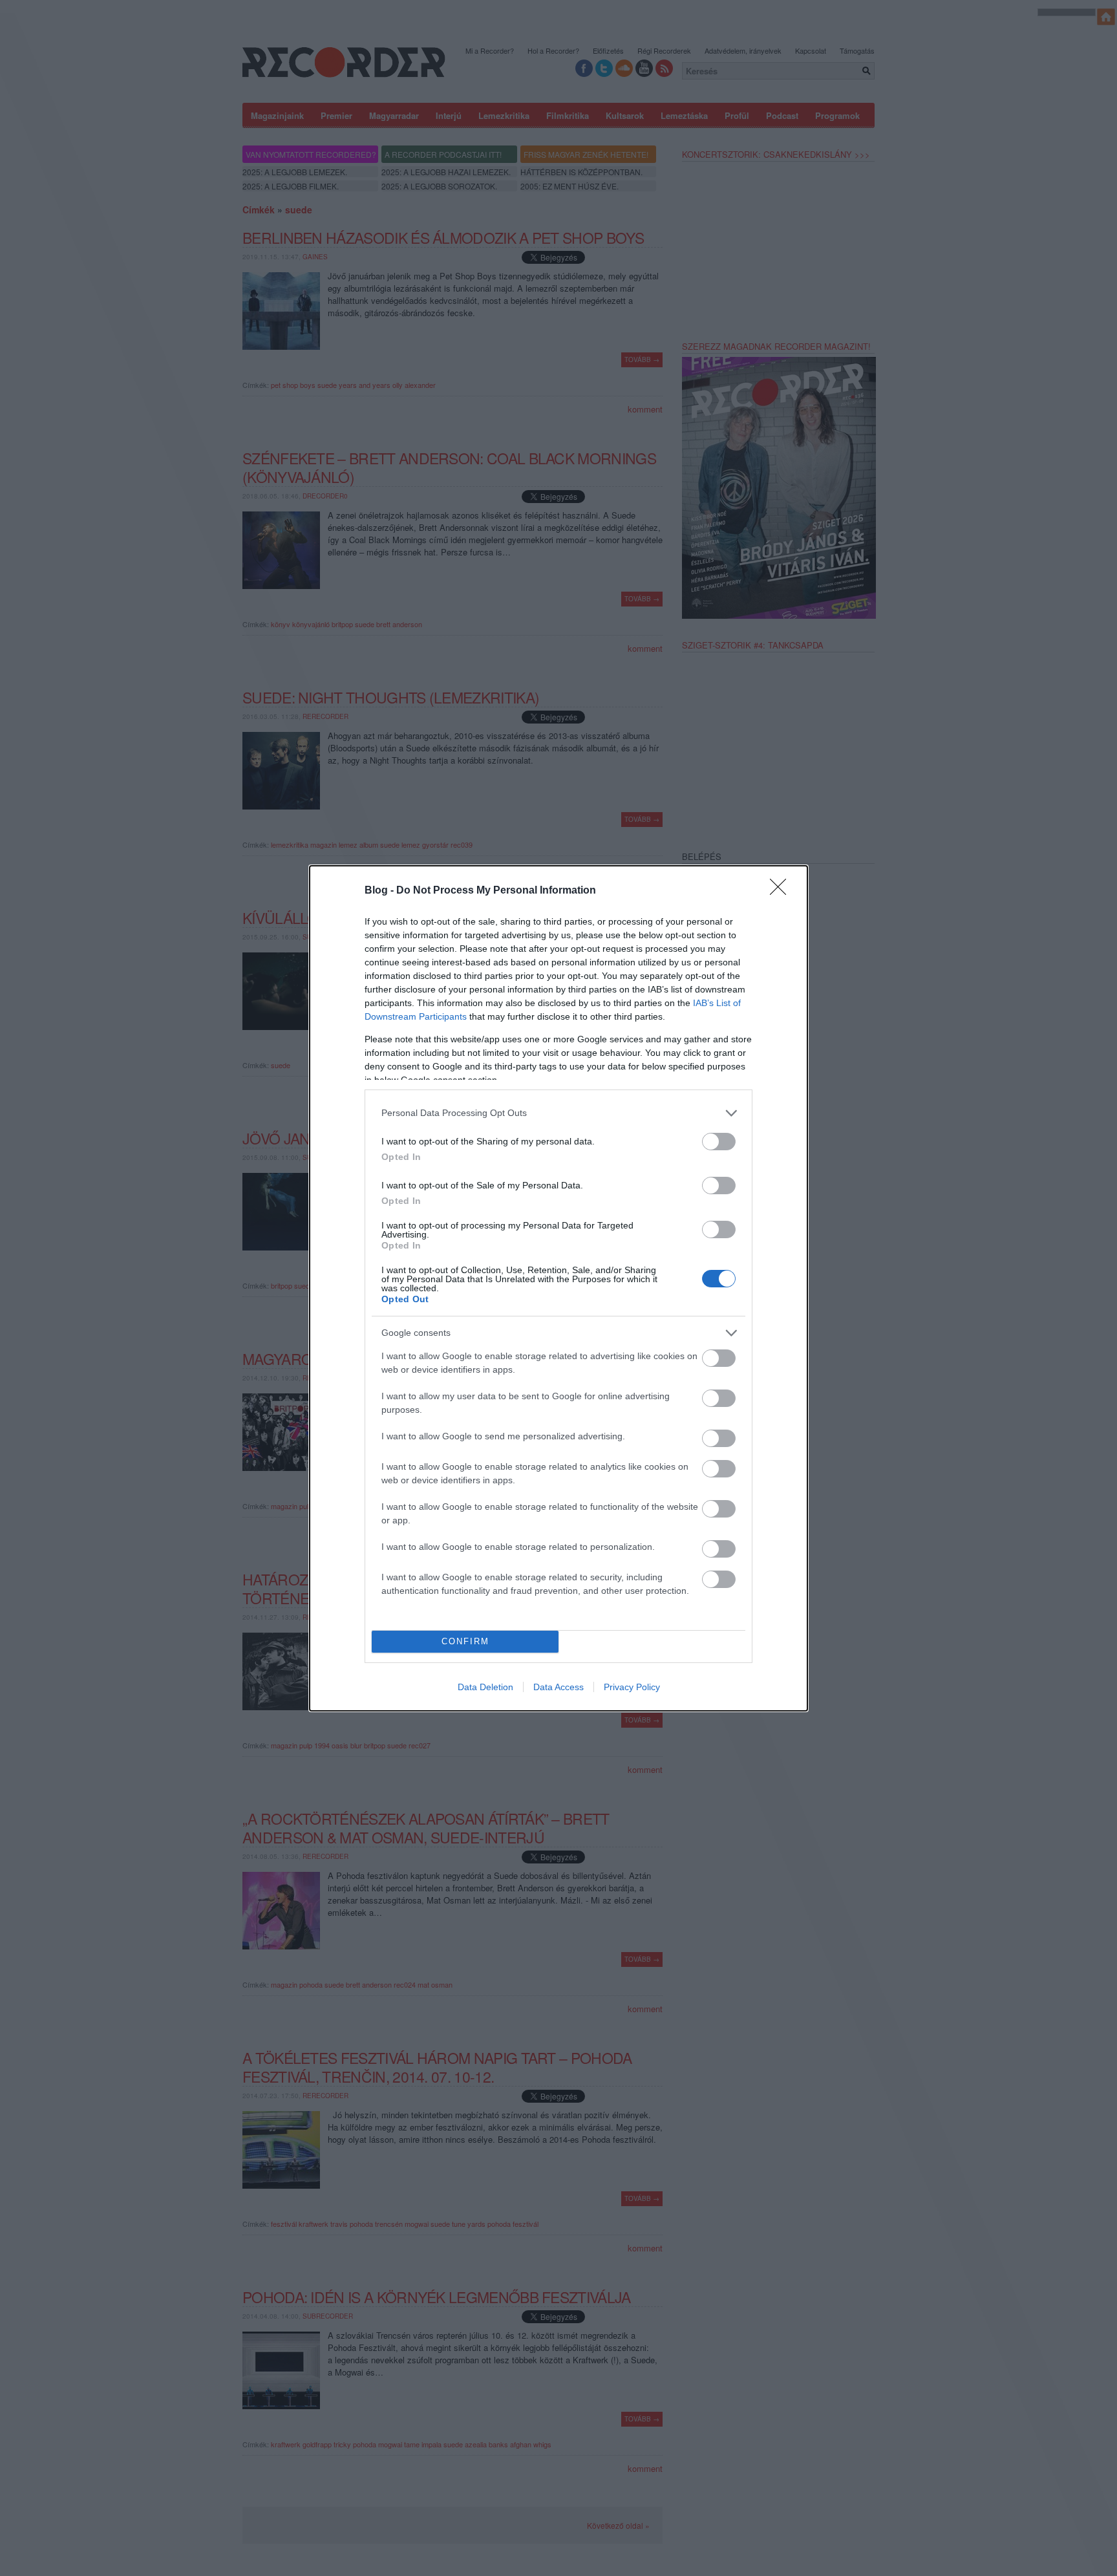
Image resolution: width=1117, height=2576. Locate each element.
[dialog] (558, 1288)
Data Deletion (485, 1687)
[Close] (782, 891)
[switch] (719, 1142)
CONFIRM (465, 1641)
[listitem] (558, 1113)
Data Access (558, 1687)
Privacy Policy (632, 1687)
